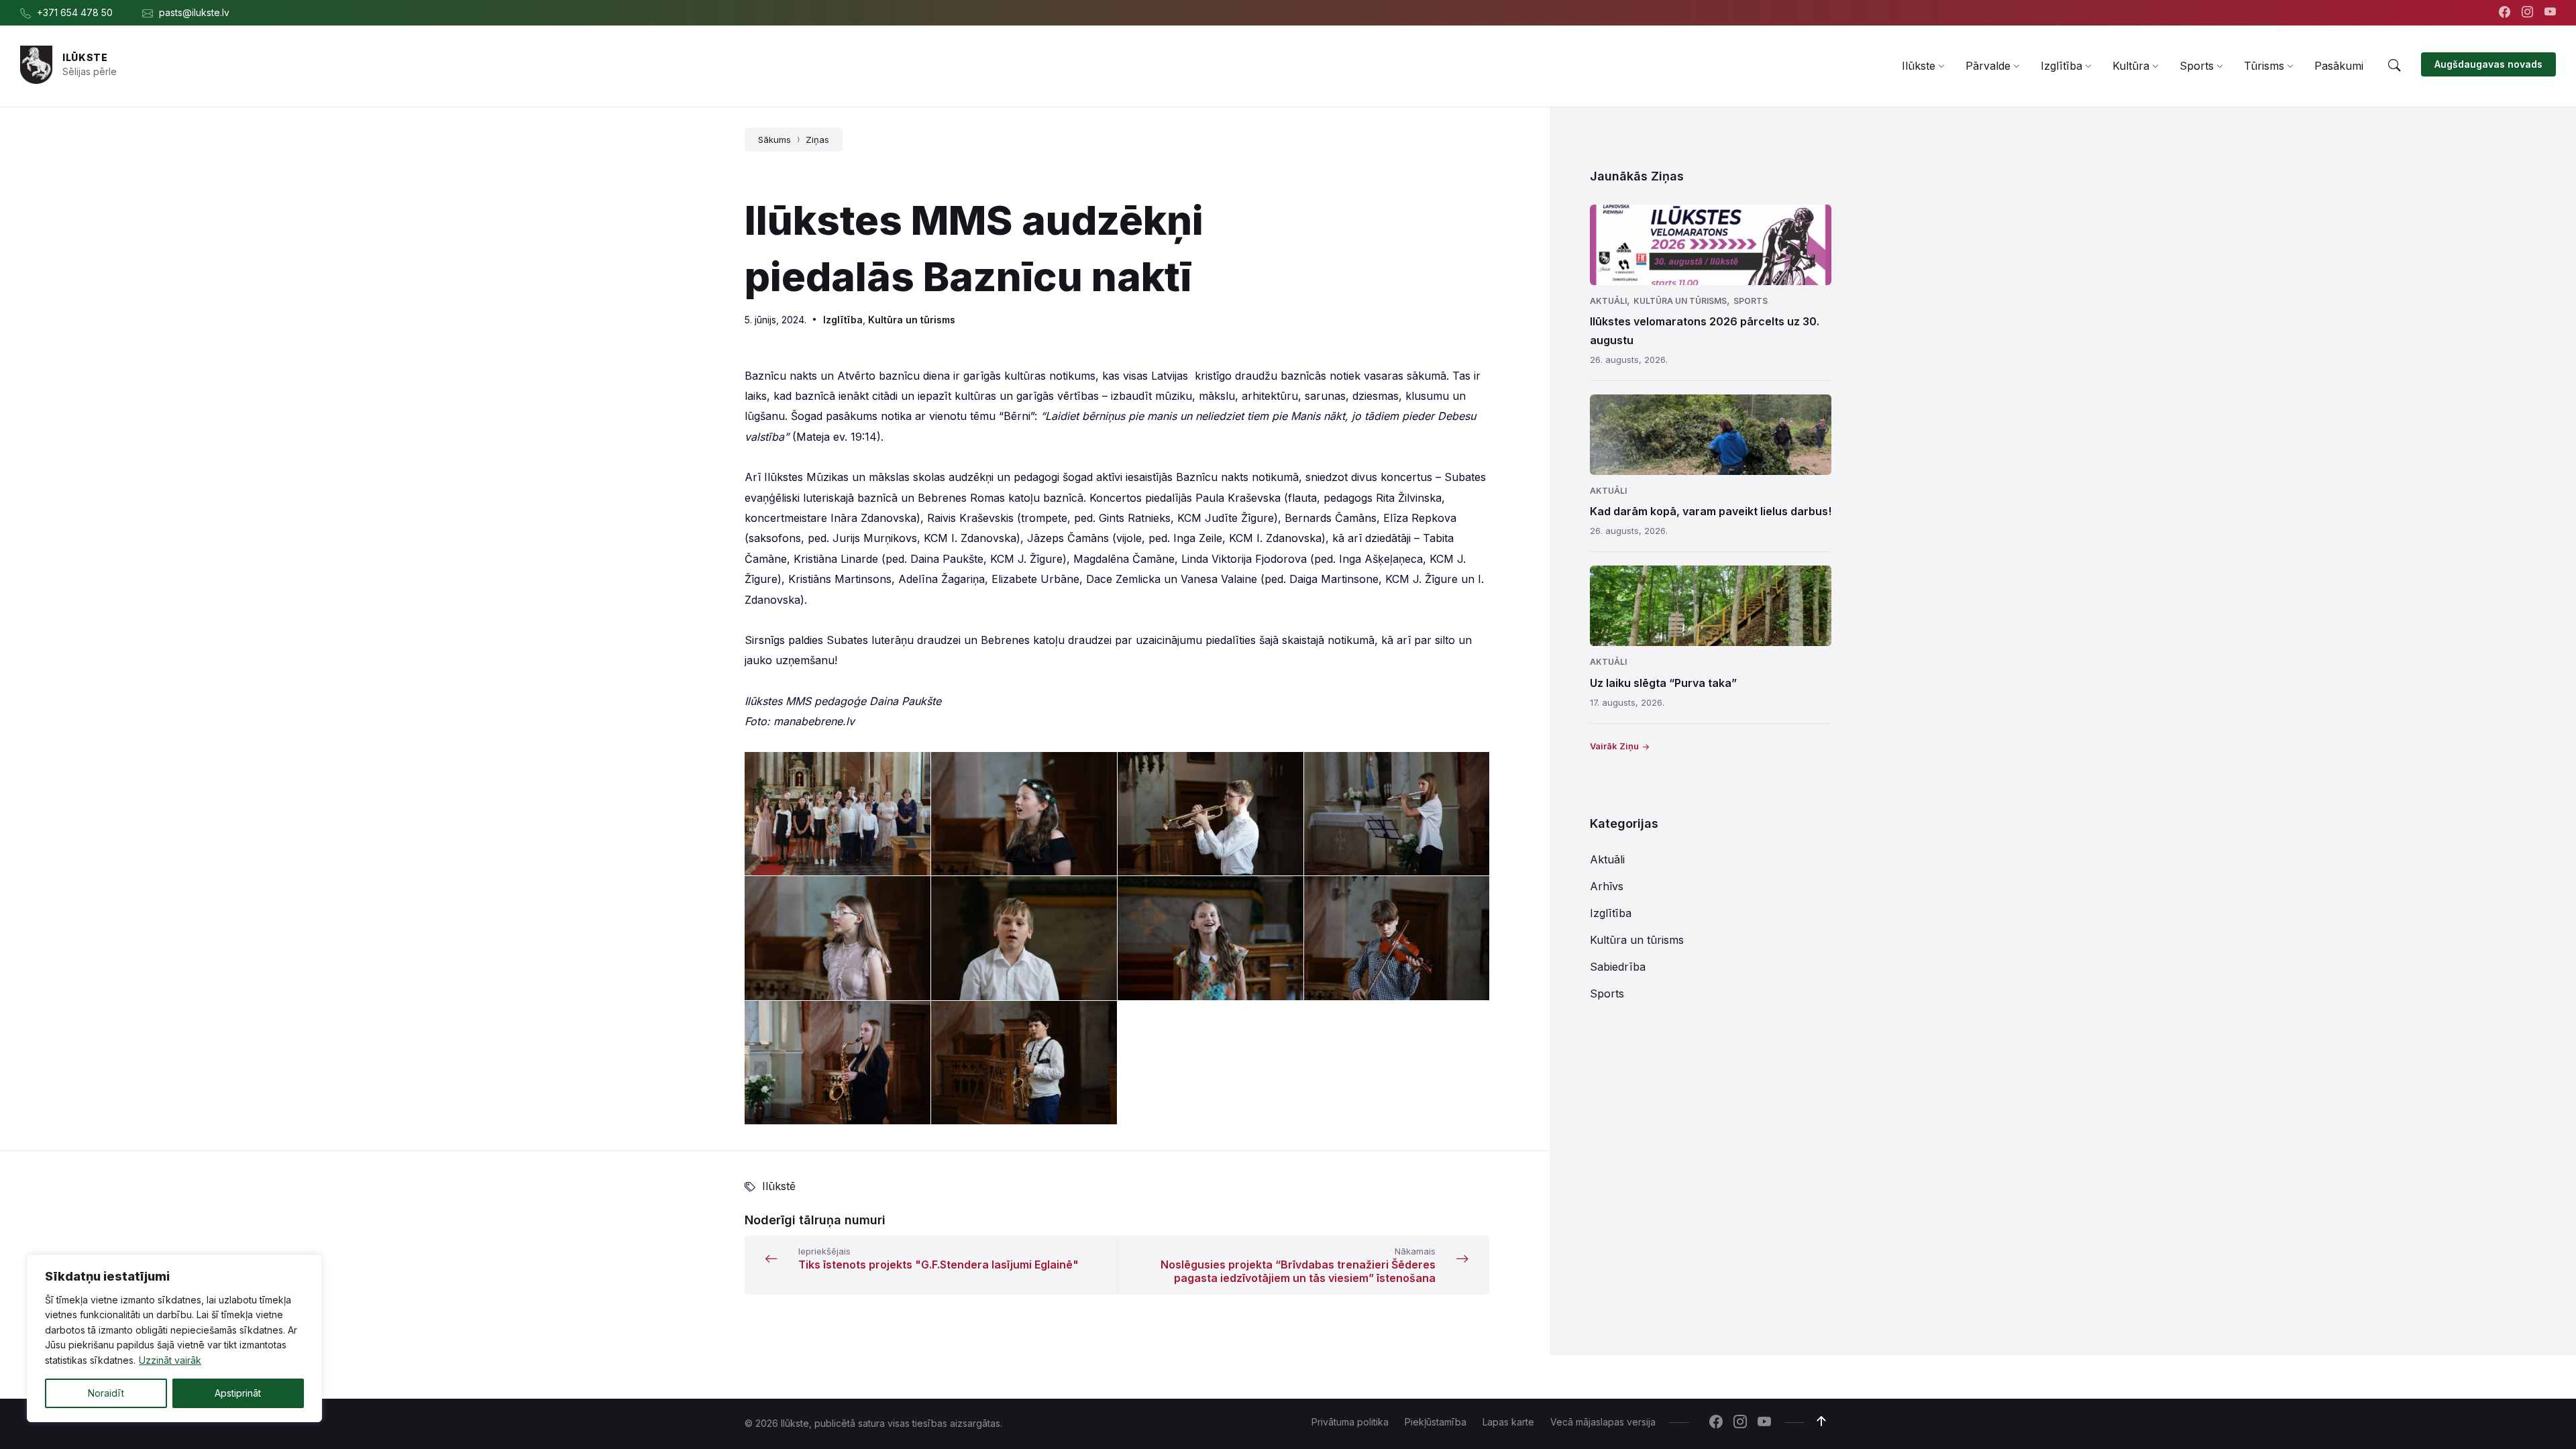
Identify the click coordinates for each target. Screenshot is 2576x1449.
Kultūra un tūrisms (912, 320)
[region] (174, 1338)
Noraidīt (106, 1393)
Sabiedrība (1618, 967)
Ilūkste (85, 57)
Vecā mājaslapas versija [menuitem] (1603, 1422)
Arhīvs (1607, 886)
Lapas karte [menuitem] (1508, 1422)
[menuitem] (1919, 66)
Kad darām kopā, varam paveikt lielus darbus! (1711, 511)
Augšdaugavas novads (2488, 64)
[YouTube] (2550, 13)
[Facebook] (2506, 13)
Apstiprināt (238, 1393)
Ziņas (817, 140)
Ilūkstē (779, 1186)
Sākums (774, 140)
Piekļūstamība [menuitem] (1436, 1422)
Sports (1751, 301)
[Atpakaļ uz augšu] (1821, 1421)
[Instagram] (2529, 13)
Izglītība (843, 320)
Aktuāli (1608, 301)
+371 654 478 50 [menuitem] (75, 12)
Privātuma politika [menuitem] (1350, 1422)
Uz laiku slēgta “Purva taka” (1663, 683)
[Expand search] (2394, 66)
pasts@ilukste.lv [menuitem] (194, 12)
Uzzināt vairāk (170, 1360)
